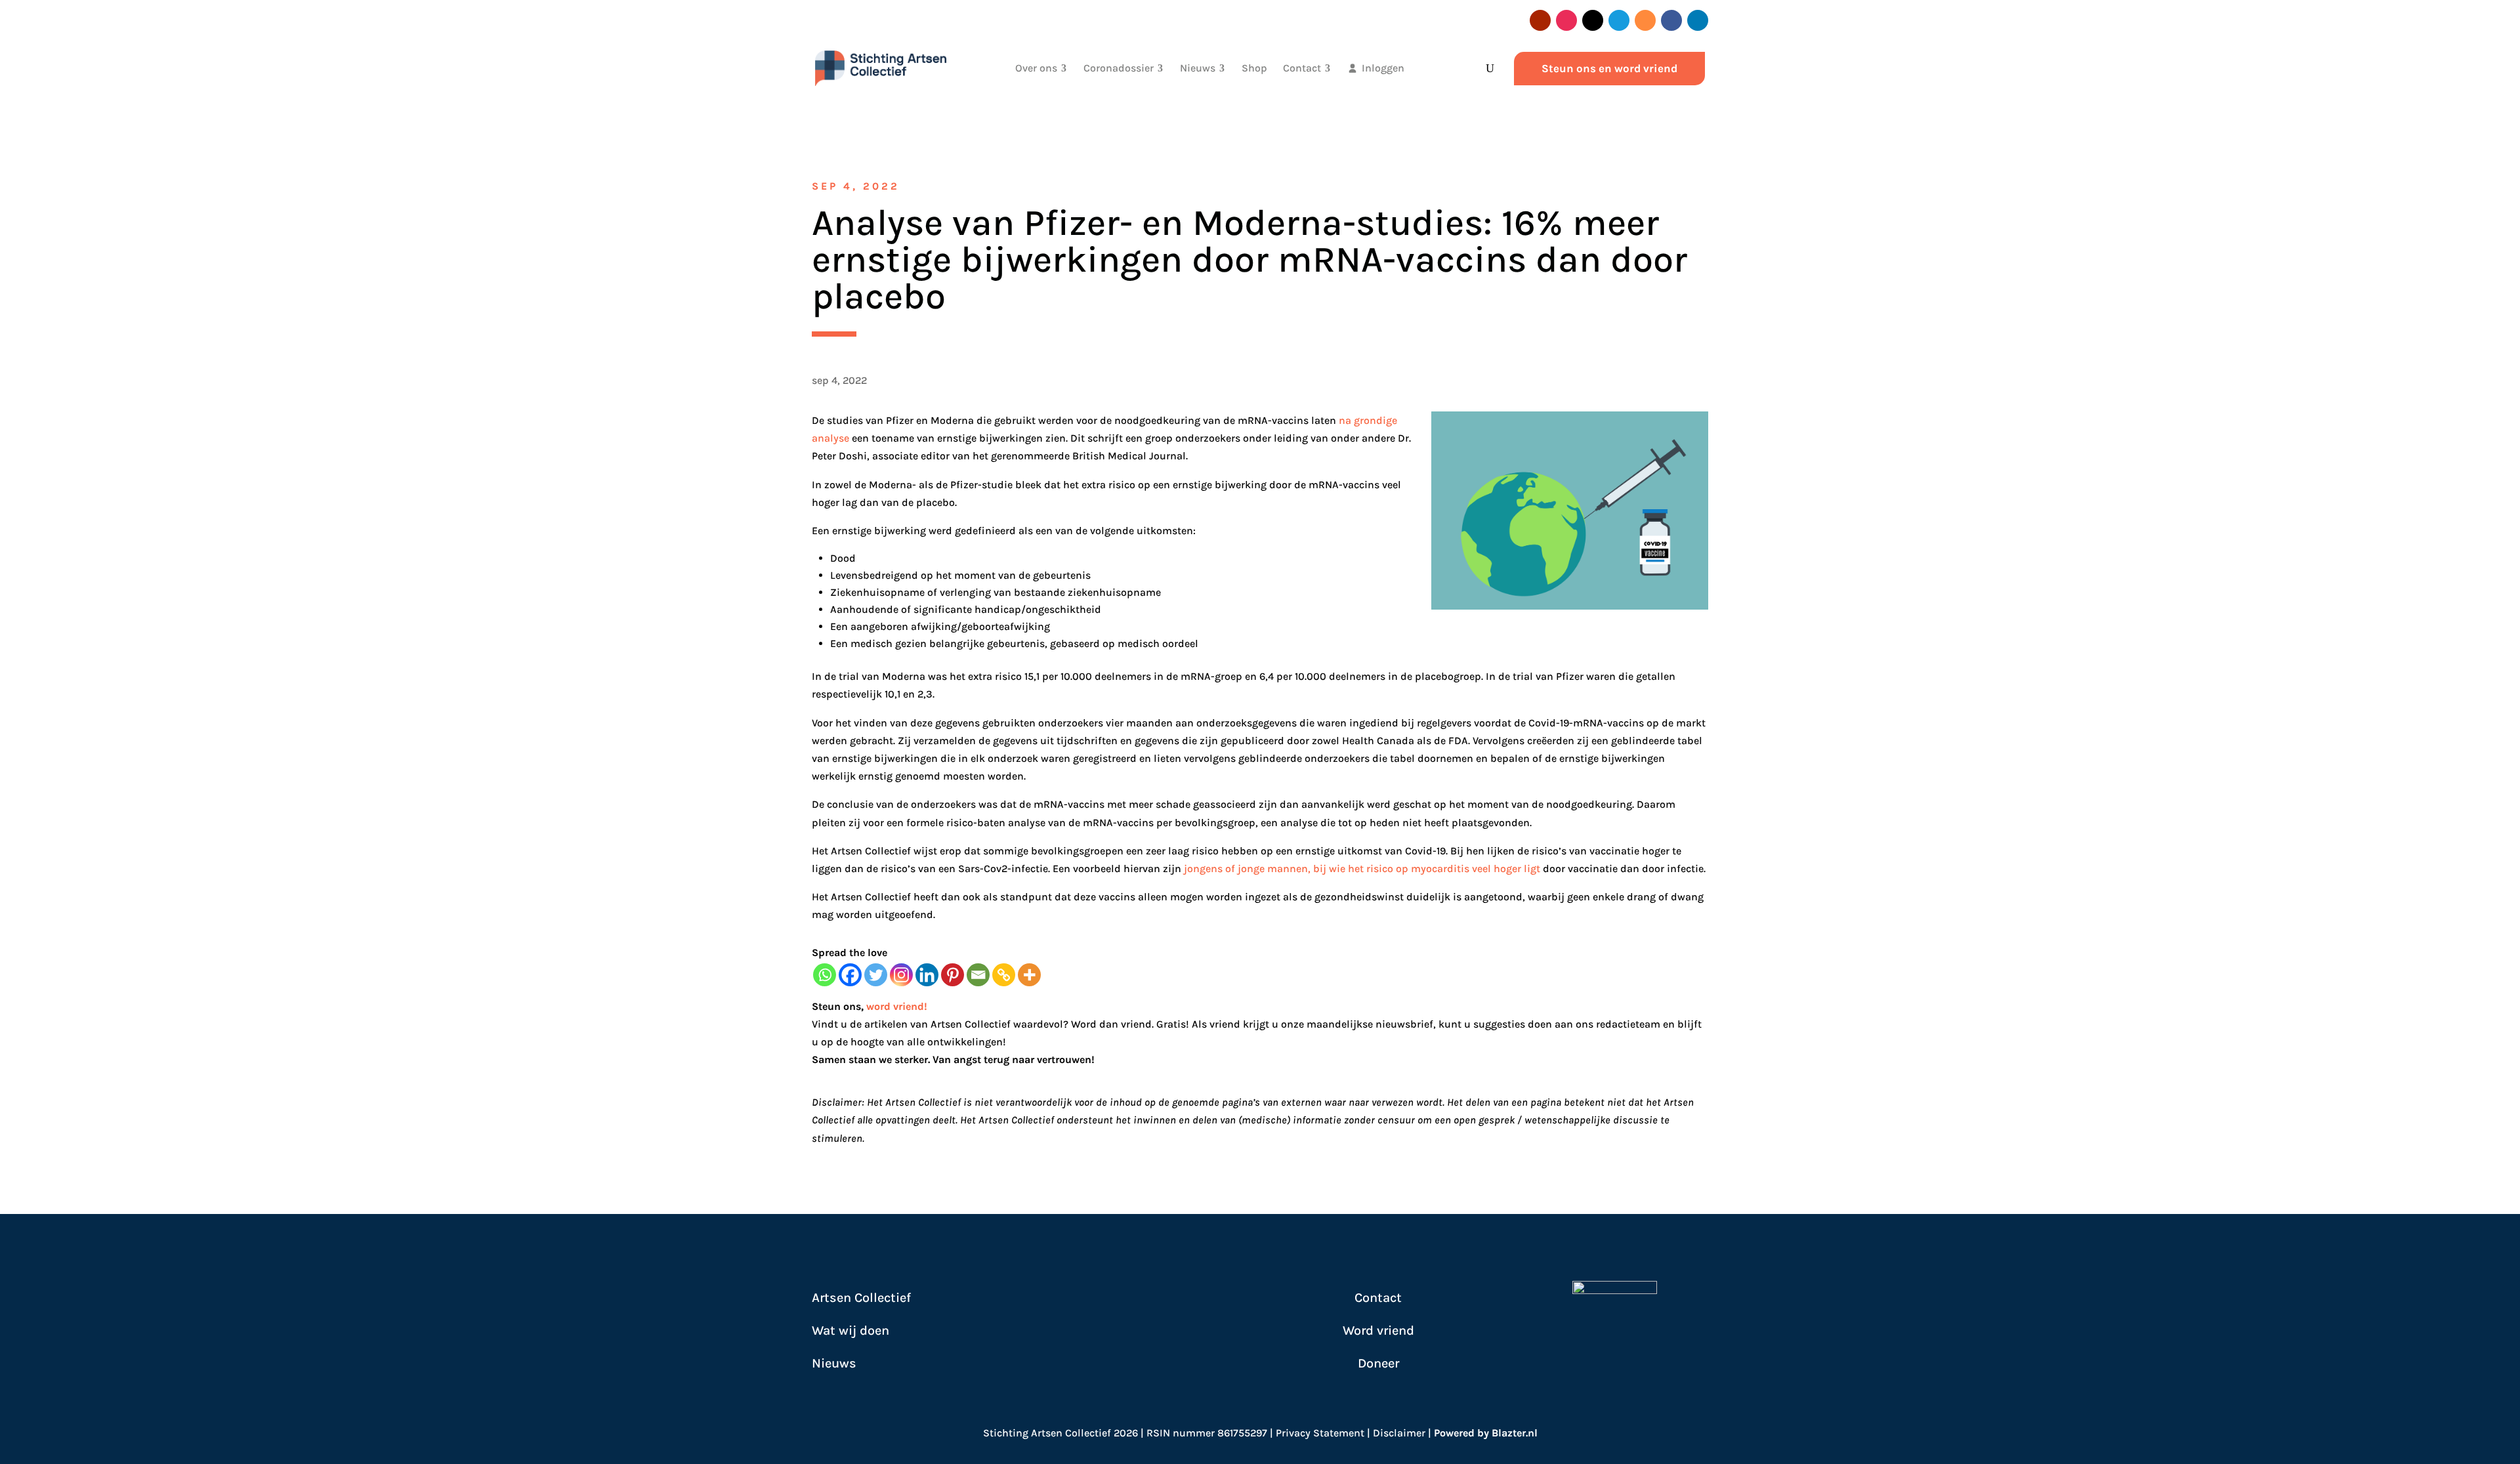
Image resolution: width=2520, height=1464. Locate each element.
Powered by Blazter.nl (1486, 1433)
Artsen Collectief (861, 1298)
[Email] (978, 975)
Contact (1378, 1298)
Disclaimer (1399, 1433)
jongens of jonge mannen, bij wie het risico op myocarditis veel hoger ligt (1362, 868)
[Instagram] (901, 975)
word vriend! (897, 1006)
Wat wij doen (850, 1330)
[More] (1029, 975)
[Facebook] (850, 975)
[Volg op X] (1593, 20)
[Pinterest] (953, 975)
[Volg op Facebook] (1671, 20)
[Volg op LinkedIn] (1698, 20)
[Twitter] (876, 975)
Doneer (1378, 1363)
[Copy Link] (1004, 975)
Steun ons (836, 1006)
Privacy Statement (1320, 1433)
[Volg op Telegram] (1619, 20)
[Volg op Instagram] (1566, 20)
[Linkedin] (927, 975)
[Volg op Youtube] (1540, 20)
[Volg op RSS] (1645, 20)
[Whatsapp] (825, 975)
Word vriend (1378, 1330)
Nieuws (834, 1363)
